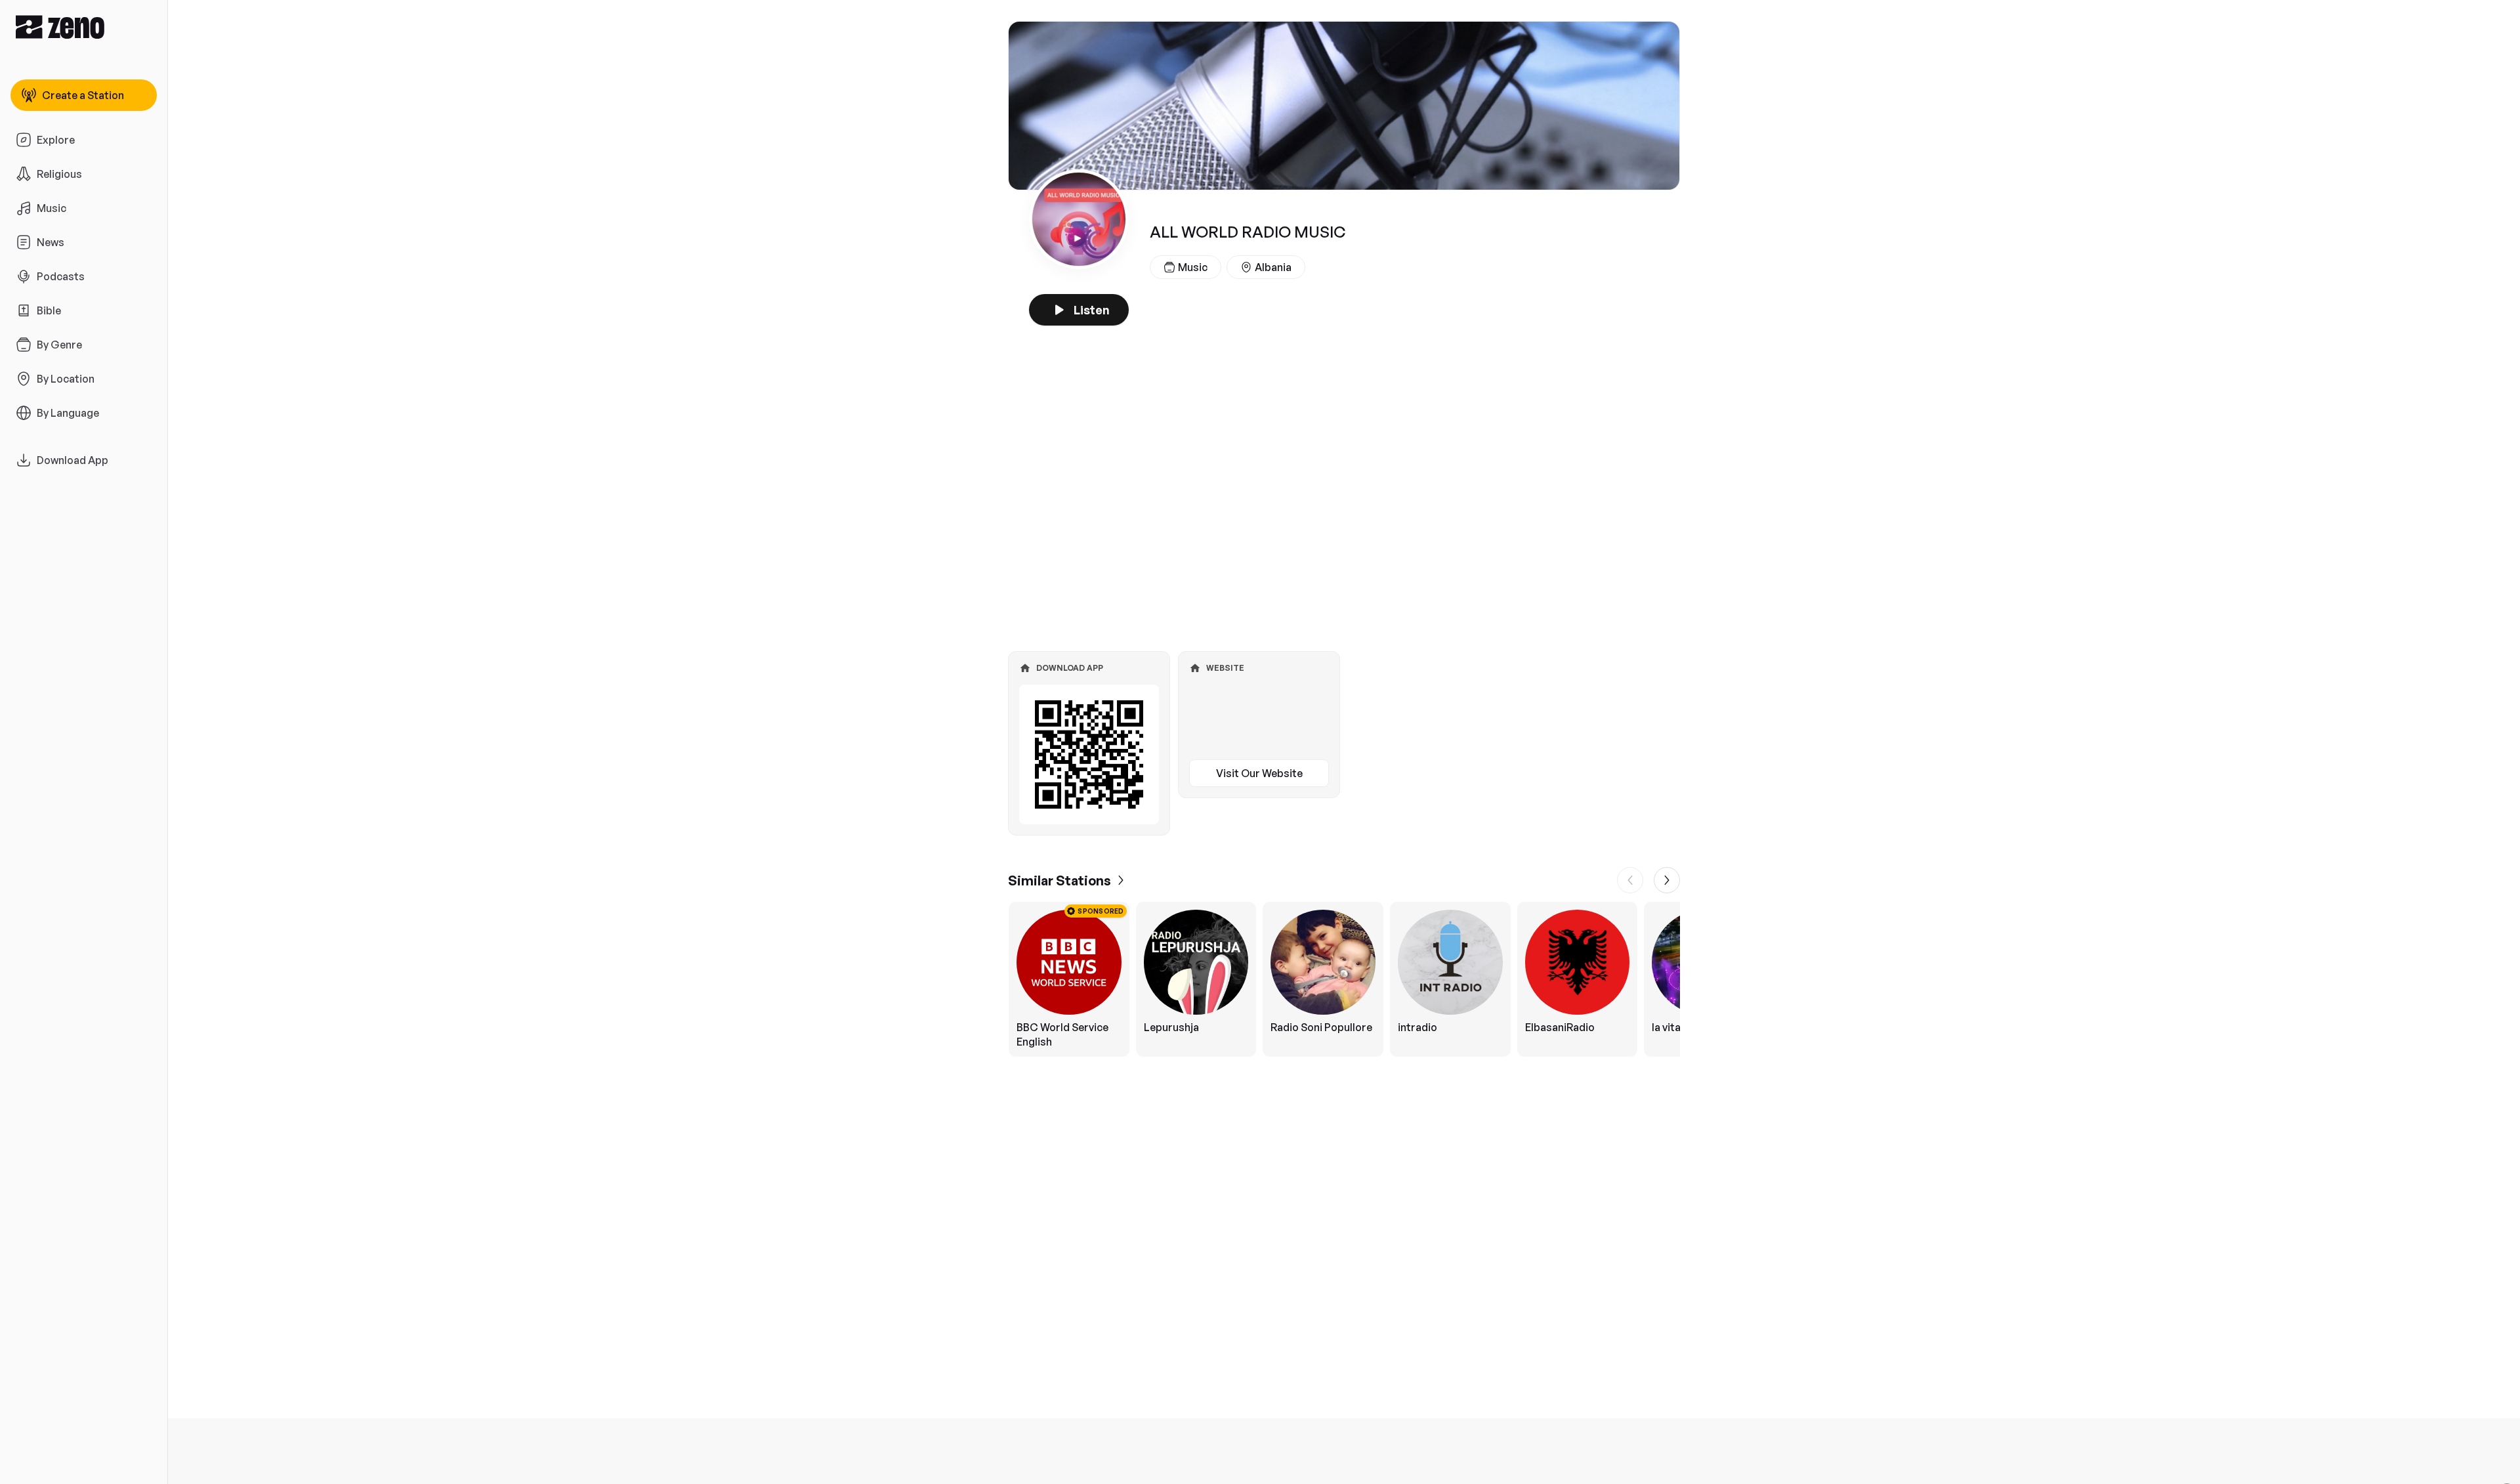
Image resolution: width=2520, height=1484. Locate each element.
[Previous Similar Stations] (1630, 880)
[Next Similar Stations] (1667, 880)
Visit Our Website (1259, 773)
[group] (1344, 979)
